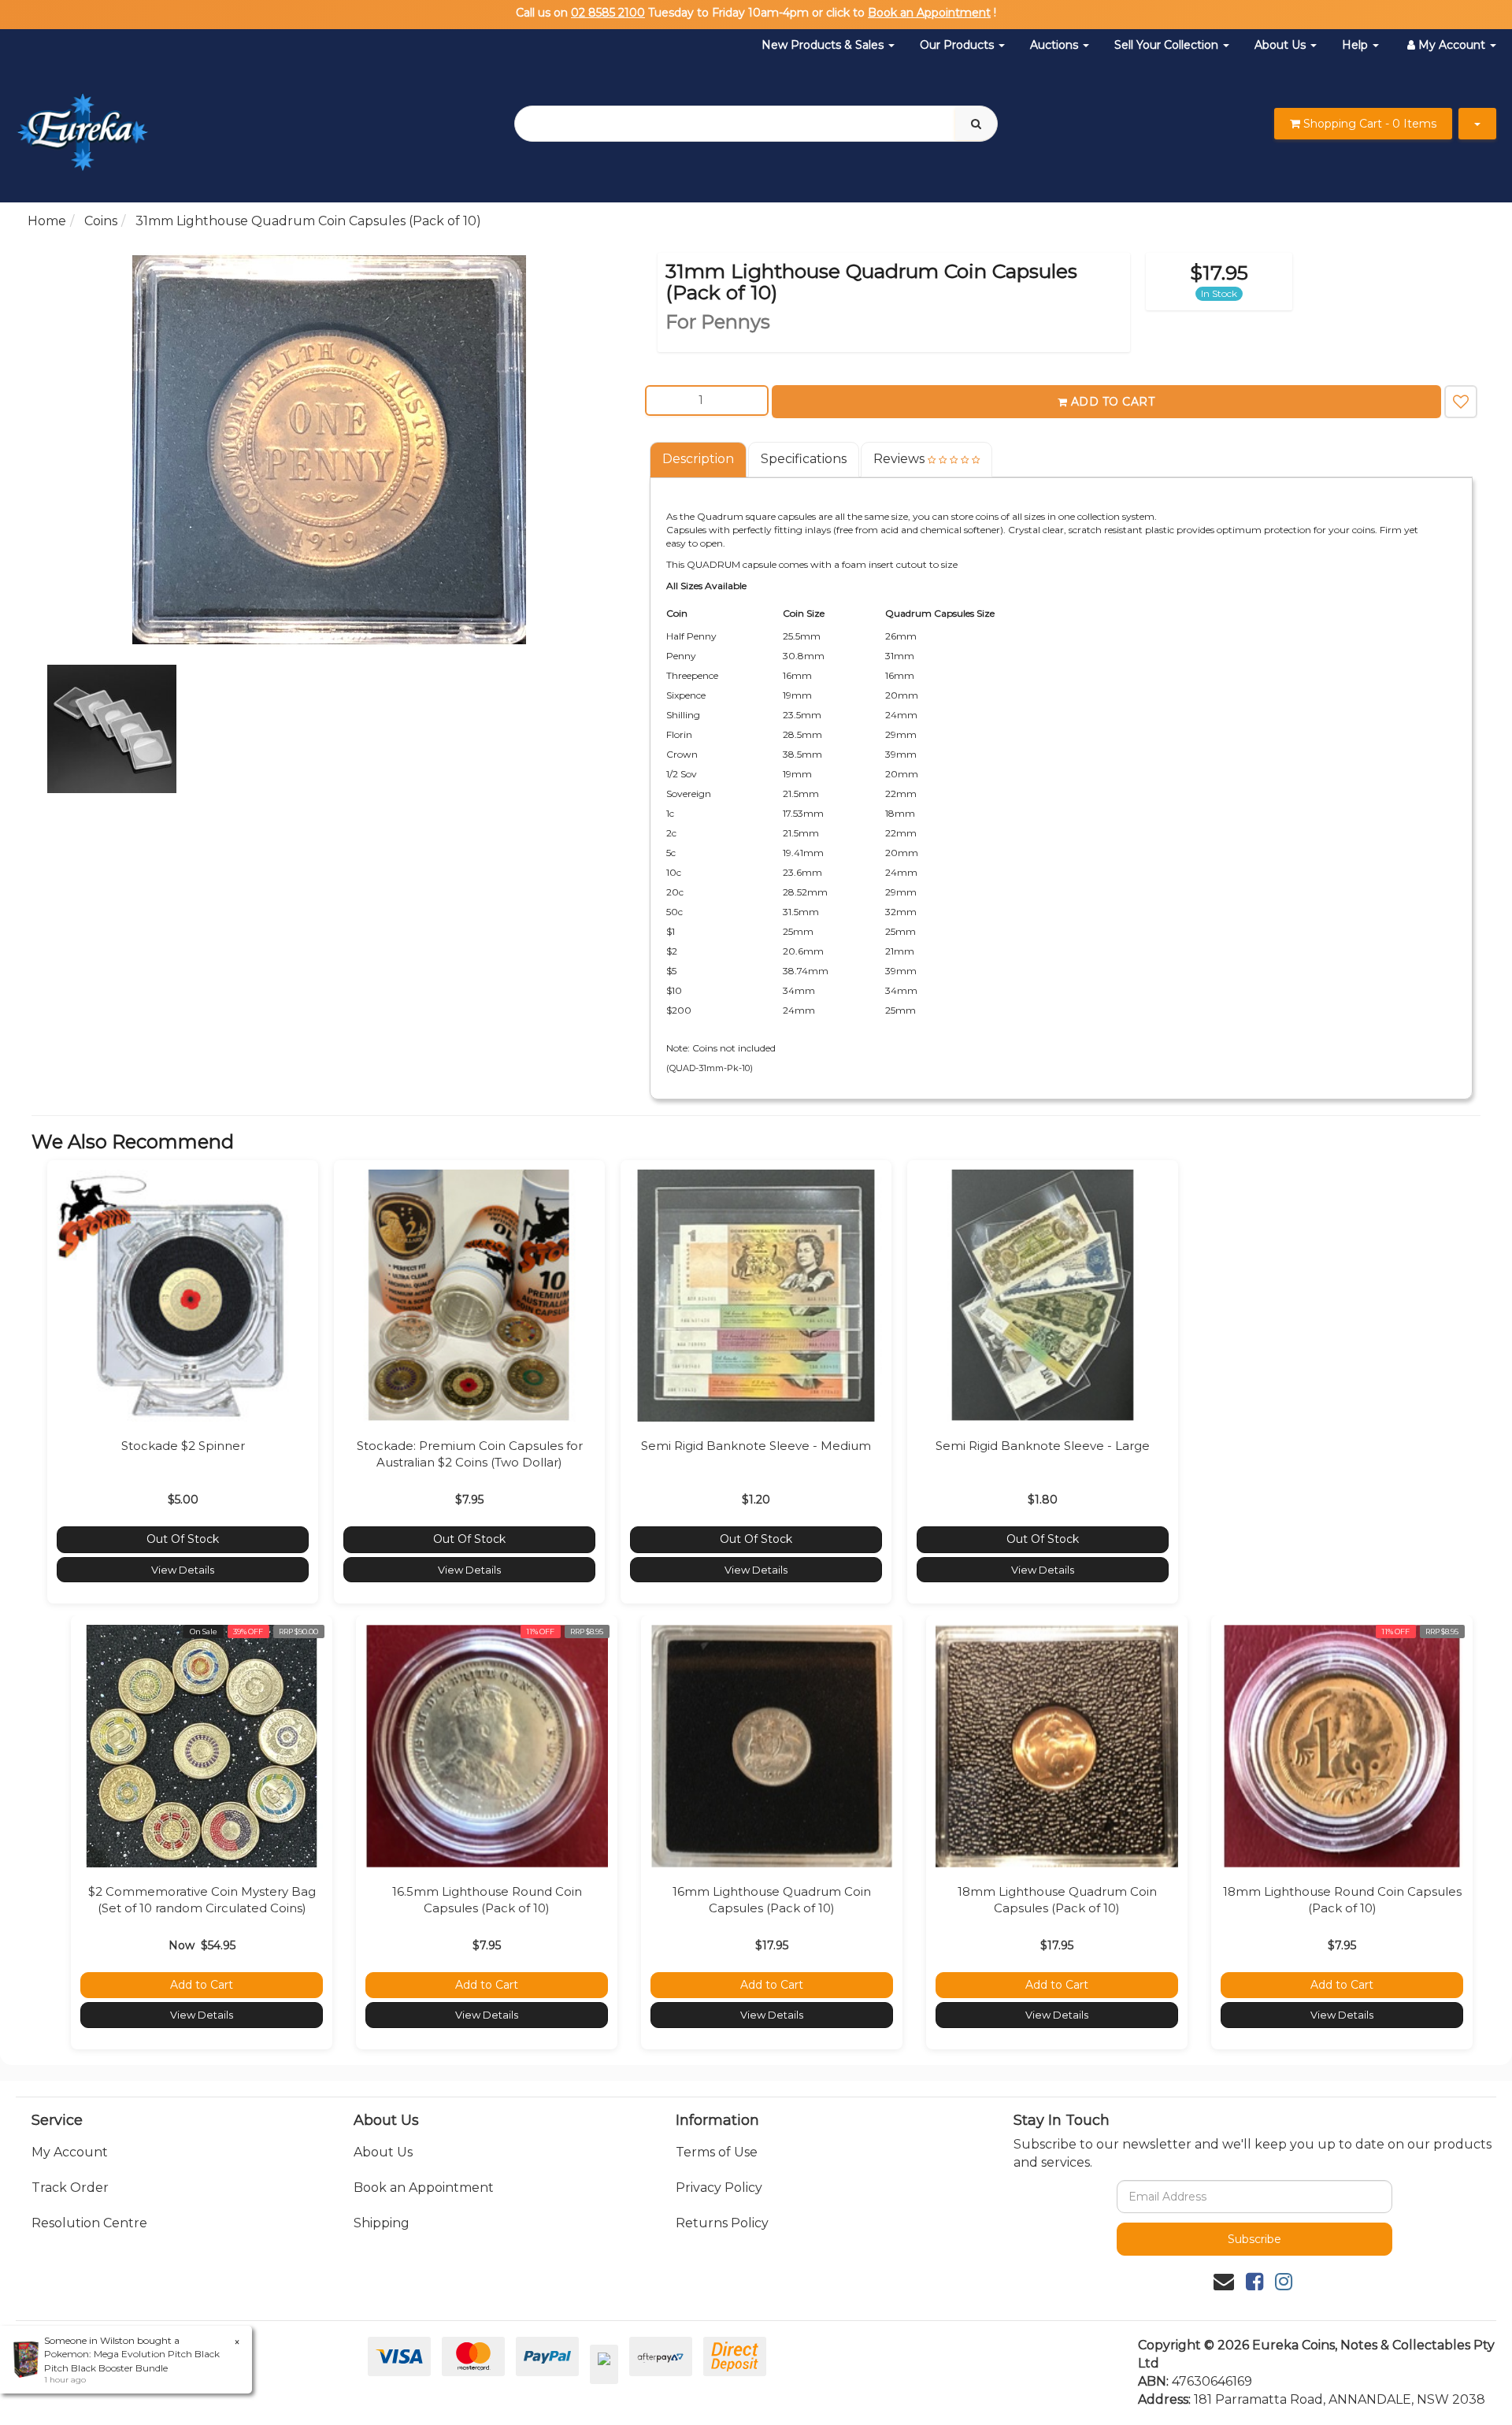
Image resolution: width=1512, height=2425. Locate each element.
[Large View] (112, 729)
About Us (1282, 45)
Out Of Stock (183, 1539)
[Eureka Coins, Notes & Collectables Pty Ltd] (82, 122)
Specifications (804, 459)
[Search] (976, 124)
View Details (183, 1570)
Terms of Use (717, 2152)
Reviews (901, 459)
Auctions (1056, 45)
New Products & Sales (824, 45)
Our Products (958, 45)
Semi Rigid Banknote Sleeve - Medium (756, 1446)
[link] (1254, 2282)
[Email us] (1224, 2282)
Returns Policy (722, 2223)
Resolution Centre (89, 2223)
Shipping (382, 2223)
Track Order (70, 2188)
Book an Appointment (929, 13)
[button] (1461, 402)
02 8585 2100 (608, 13)
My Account (70, 2152)
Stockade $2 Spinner (183, 1446)
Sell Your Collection (1168, 45)
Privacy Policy (719, 2188)
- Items (1370, 124)
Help (1356, 45)
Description (698, 459)
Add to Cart (1113, 402)
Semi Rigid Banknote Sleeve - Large (1043, 1446)
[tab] (699, 460)
